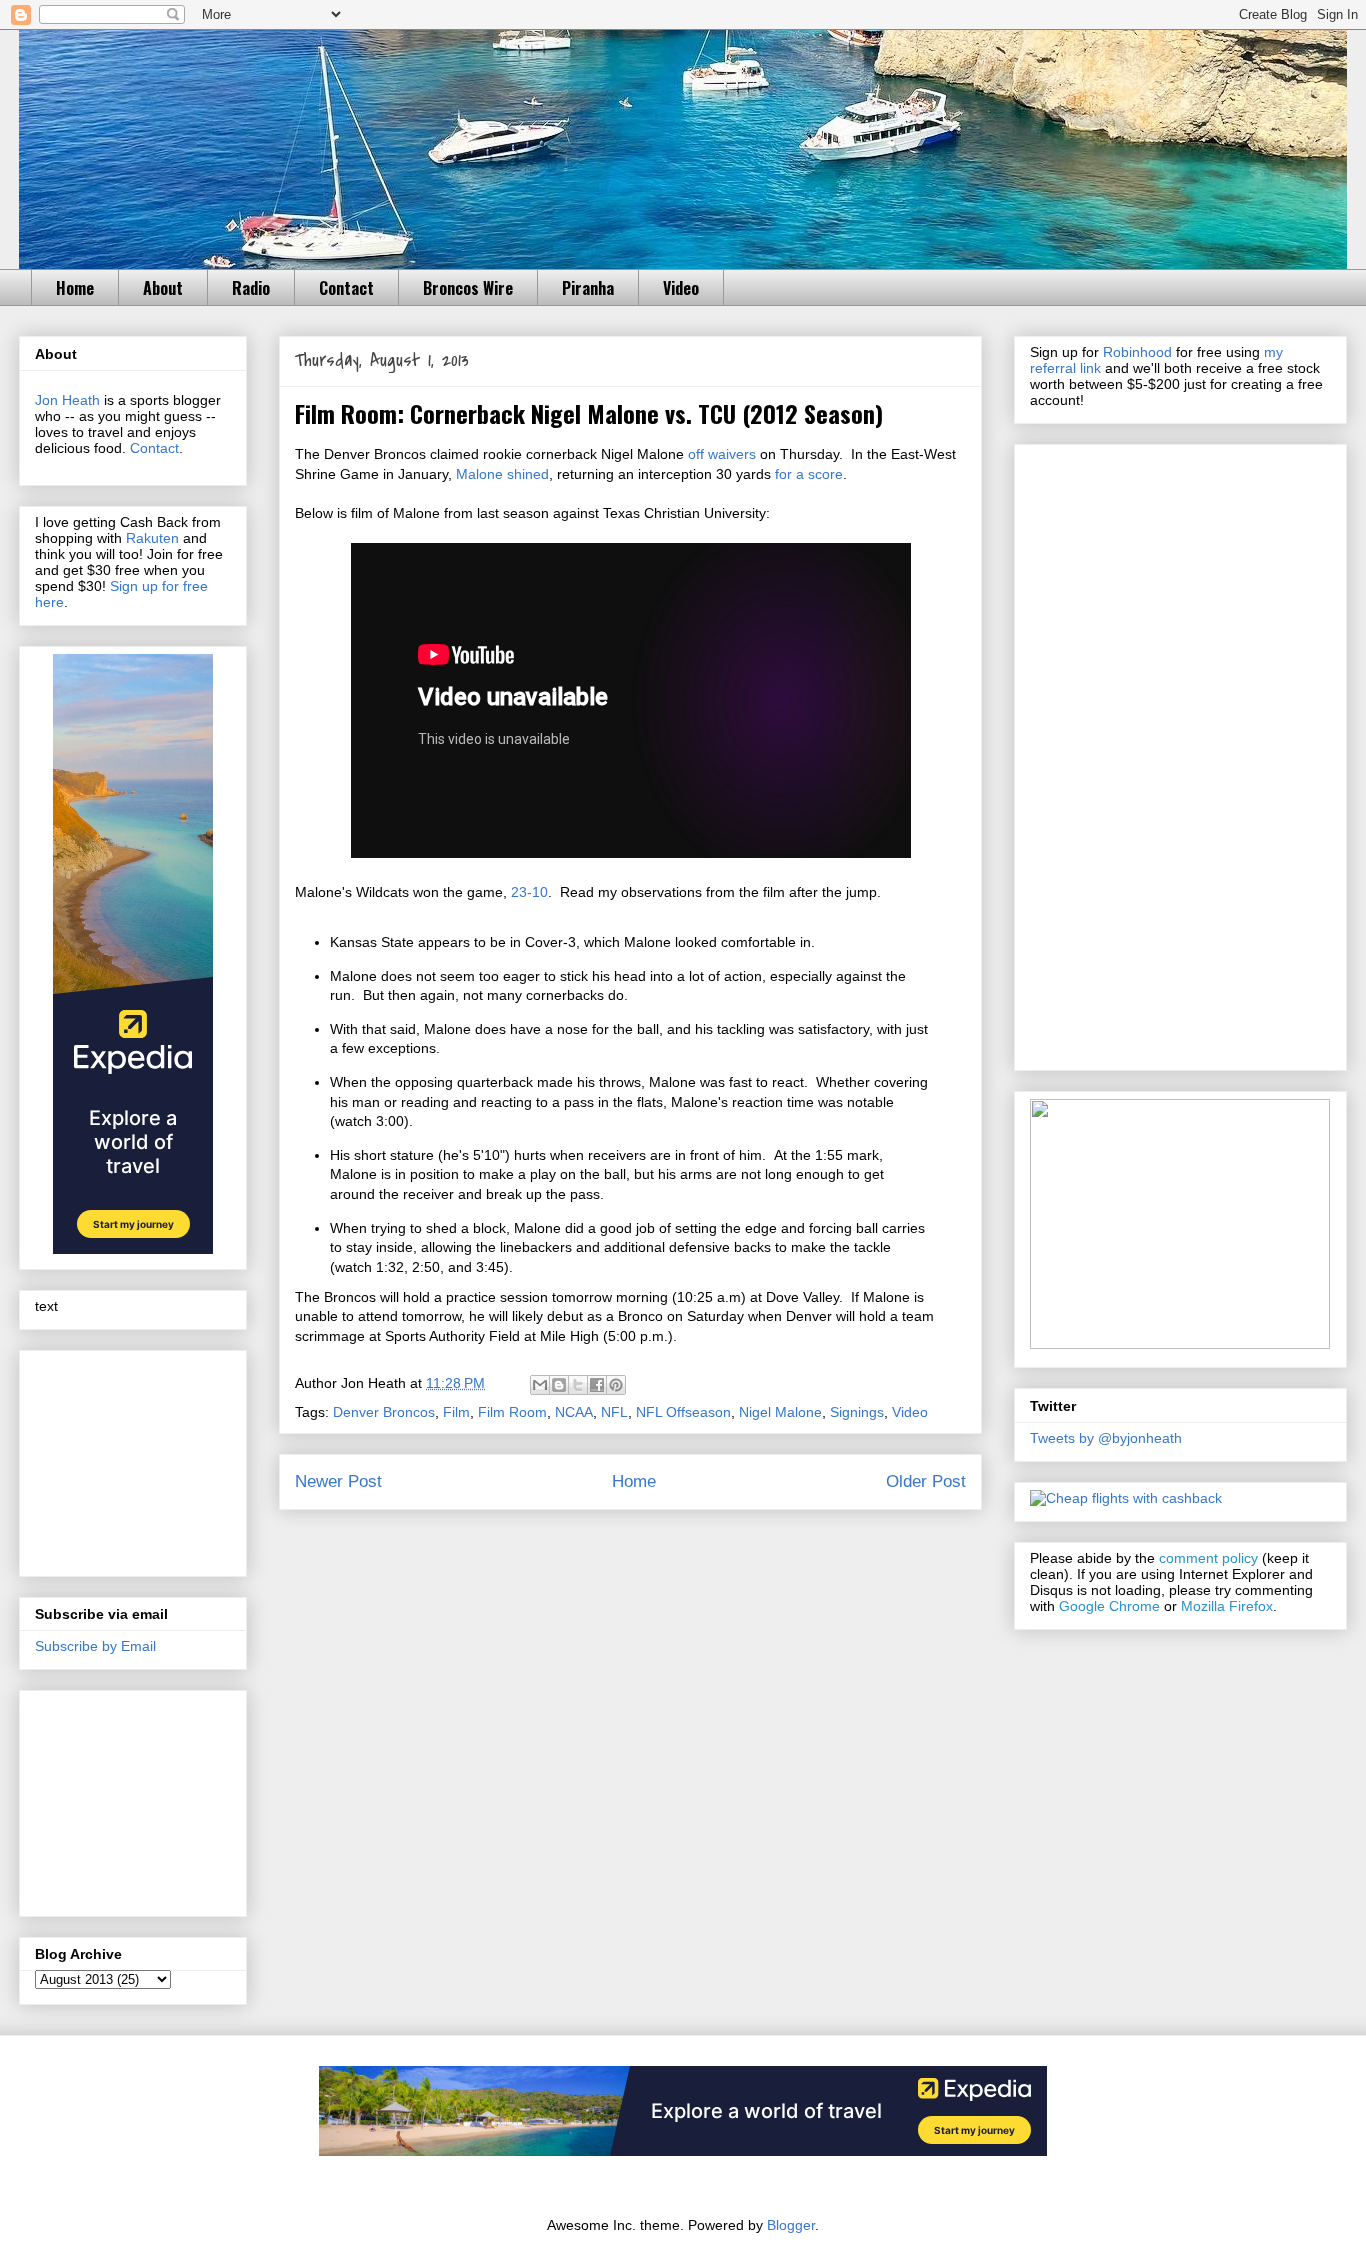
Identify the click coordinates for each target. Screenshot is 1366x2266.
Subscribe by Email (95, 1646)
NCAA (574, 1412)
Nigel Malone (780, 1412)
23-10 (529, 892)
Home (75, 288)
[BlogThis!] (559, 1385)
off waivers (722, 454)
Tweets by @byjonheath (1106, 1438)
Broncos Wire (468, 288)
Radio (251, 288)
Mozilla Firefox (1227, 1606)
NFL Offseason (683, 1412)
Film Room (512, 1412)
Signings (857, 1412)
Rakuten (152, 538)
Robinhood (1137, 352)
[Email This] (540, 1385)
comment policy (1208, 1558)
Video (681, 288)
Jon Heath (67, 400)
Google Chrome (1109, 1606)
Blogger (791, 2225)
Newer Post (338, 1481)
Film (456, 1412)
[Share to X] (578, 1385)
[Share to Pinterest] (616, 1385)
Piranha (588, 288)
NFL (614, 1412)
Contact (346, 288)
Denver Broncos (384, 1412)
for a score (809, 474)
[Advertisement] (135, 1458)
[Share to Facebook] (597, 1385)
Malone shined (502, 474)
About (163, 288)
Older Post (926, 1481)
